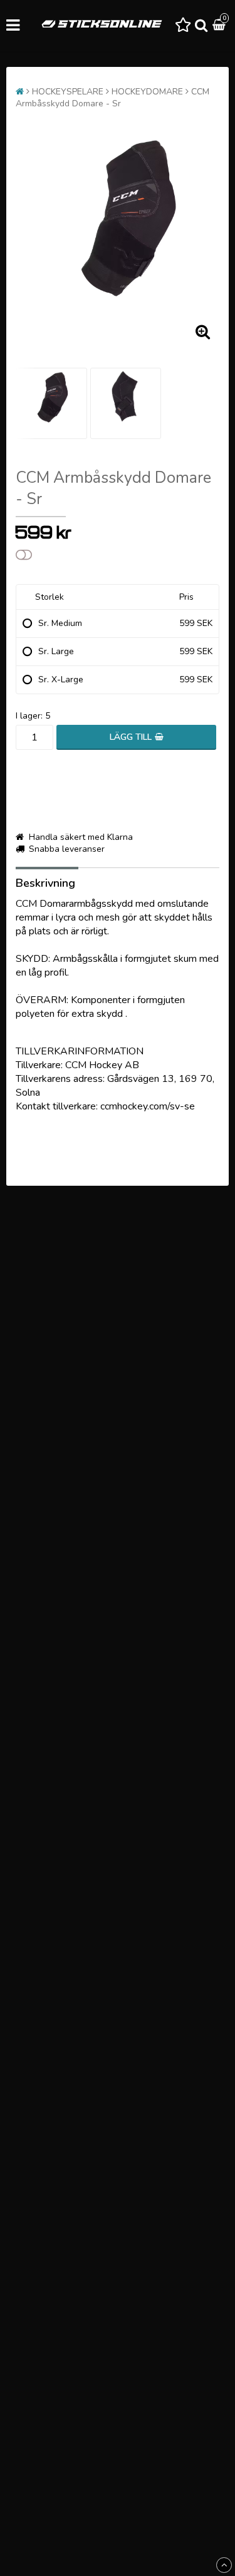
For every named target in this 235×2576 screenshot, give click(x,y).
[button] (183, 26)
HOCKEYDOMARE (147, 92)
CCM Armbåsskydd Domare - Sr (112, 98)
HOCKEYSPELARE (68, 92)
